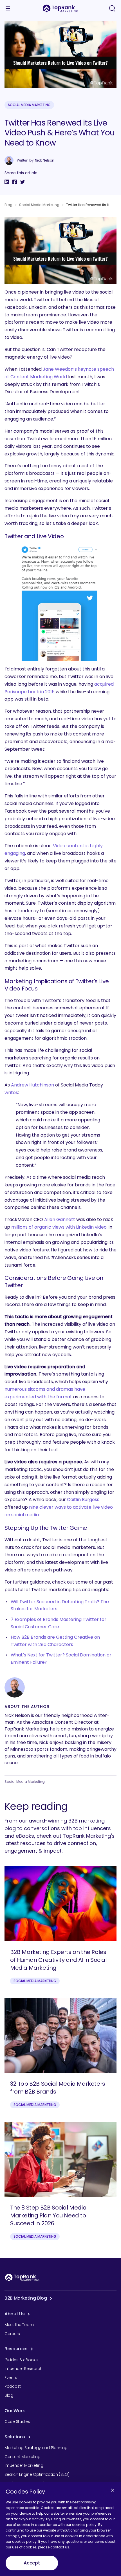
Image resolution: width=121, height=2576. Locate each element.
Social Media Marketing (29, 105)
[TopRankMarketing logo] (60, 8)
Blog (8, 205)
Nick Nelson (45, 160)
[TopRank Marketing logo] (22, 2278)
